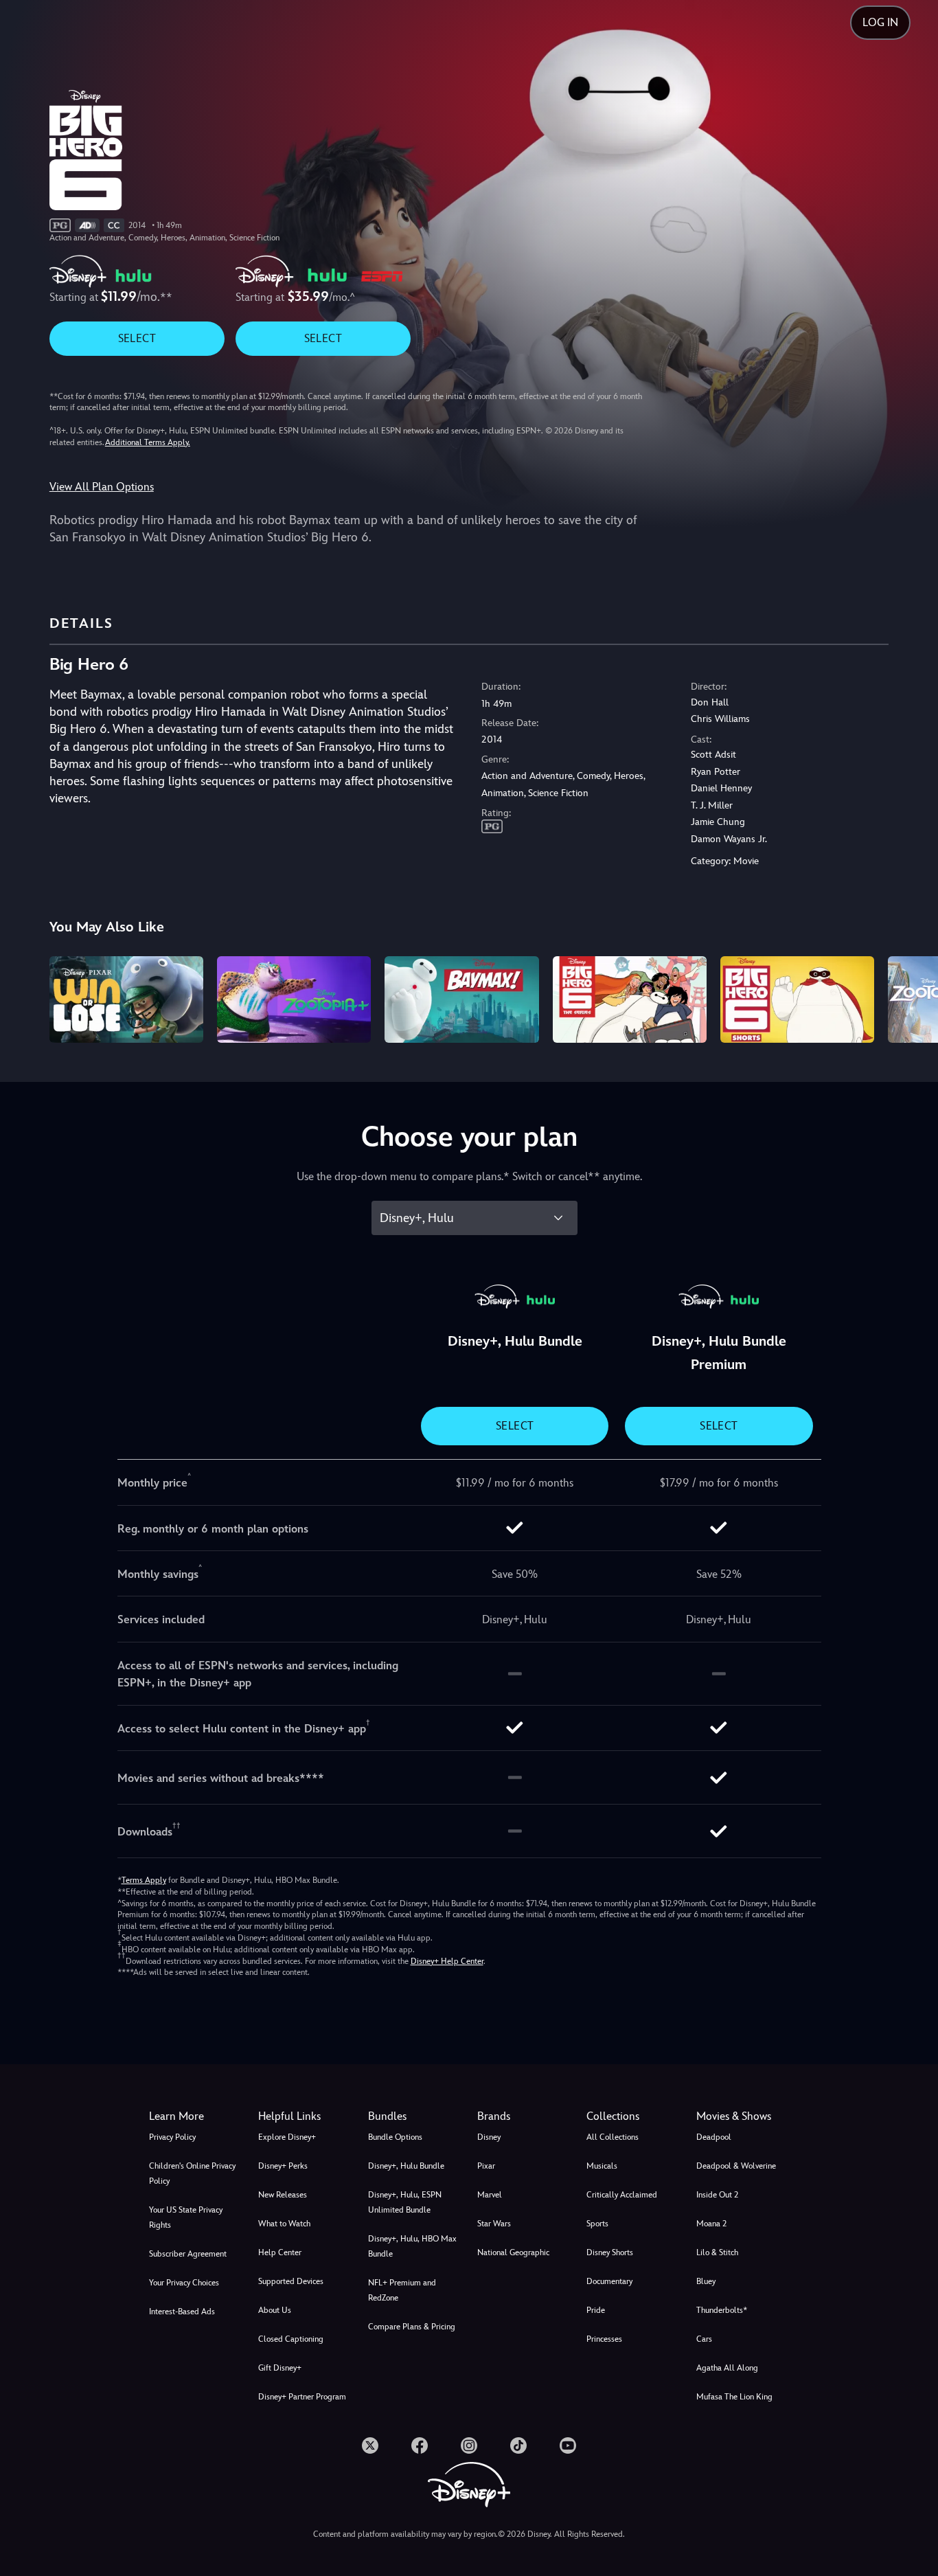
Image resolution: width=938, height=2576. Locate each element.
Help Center (280, 2252)
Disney (489, 2137)
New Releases (283, 2195)
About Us (275, 2310)
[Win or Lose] (126, 999)
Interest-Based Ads (182, 2312)
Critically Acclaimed (622, 2195)
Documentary (609, 2281)
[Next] (912, 997)
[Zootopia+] (294, 999)
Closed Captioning (291, 2339)
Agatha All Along (727, 2368)
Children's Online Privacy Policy (192, 2173)
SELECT (137, 338)
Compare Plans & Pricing (412, 2327)
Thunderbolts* (722, 2310)
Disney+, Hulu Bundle (406, 2166)
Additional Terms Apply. (148, 442)
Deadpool (714, 2137)
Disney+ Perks (283, 2166)
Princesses (604, 2339)
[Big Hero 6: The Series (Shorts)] (797, 999)
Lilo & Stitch (717, 2252)
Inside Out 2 (717, 2195)
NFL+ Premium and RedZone (402, 2290)
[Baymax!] (461, 999)
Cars (704, 2339)
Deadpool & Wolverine (736, 2166)
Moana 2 (711, 2224)
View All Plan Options (102, 487)
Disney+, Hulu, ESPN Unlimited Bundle (405, 2202)
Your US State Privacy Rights (186, 2217)
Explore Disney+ (287, 2137)
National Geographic (513, 2252)
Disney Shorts (610, 2252)
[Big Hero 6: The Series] (630, 999)
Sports (597, 2224)
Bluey (706, 2281)
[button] (305, 2116)
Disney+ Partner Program (302, 2397)
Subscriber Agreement (188, 2254)
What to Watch (284, 2224)
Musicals (602, 2166)
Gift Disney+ (280, 2368)
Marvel (490, 2195)
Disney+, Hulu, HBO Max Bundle (412, 2246)
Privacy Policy (172, 2137)
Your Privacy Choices (184, 2283)
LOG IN (880, 22)
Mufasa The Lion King (734, 2397)
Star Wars (494, 2224)
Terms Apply (144, 1880)
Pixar (486, 2166)
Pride (596, 2310)
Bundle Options (395, 2137)
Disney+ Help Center (447, 1961)
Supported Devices (291, 2281)
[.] (370, 2445)
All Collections (613, 2137)
